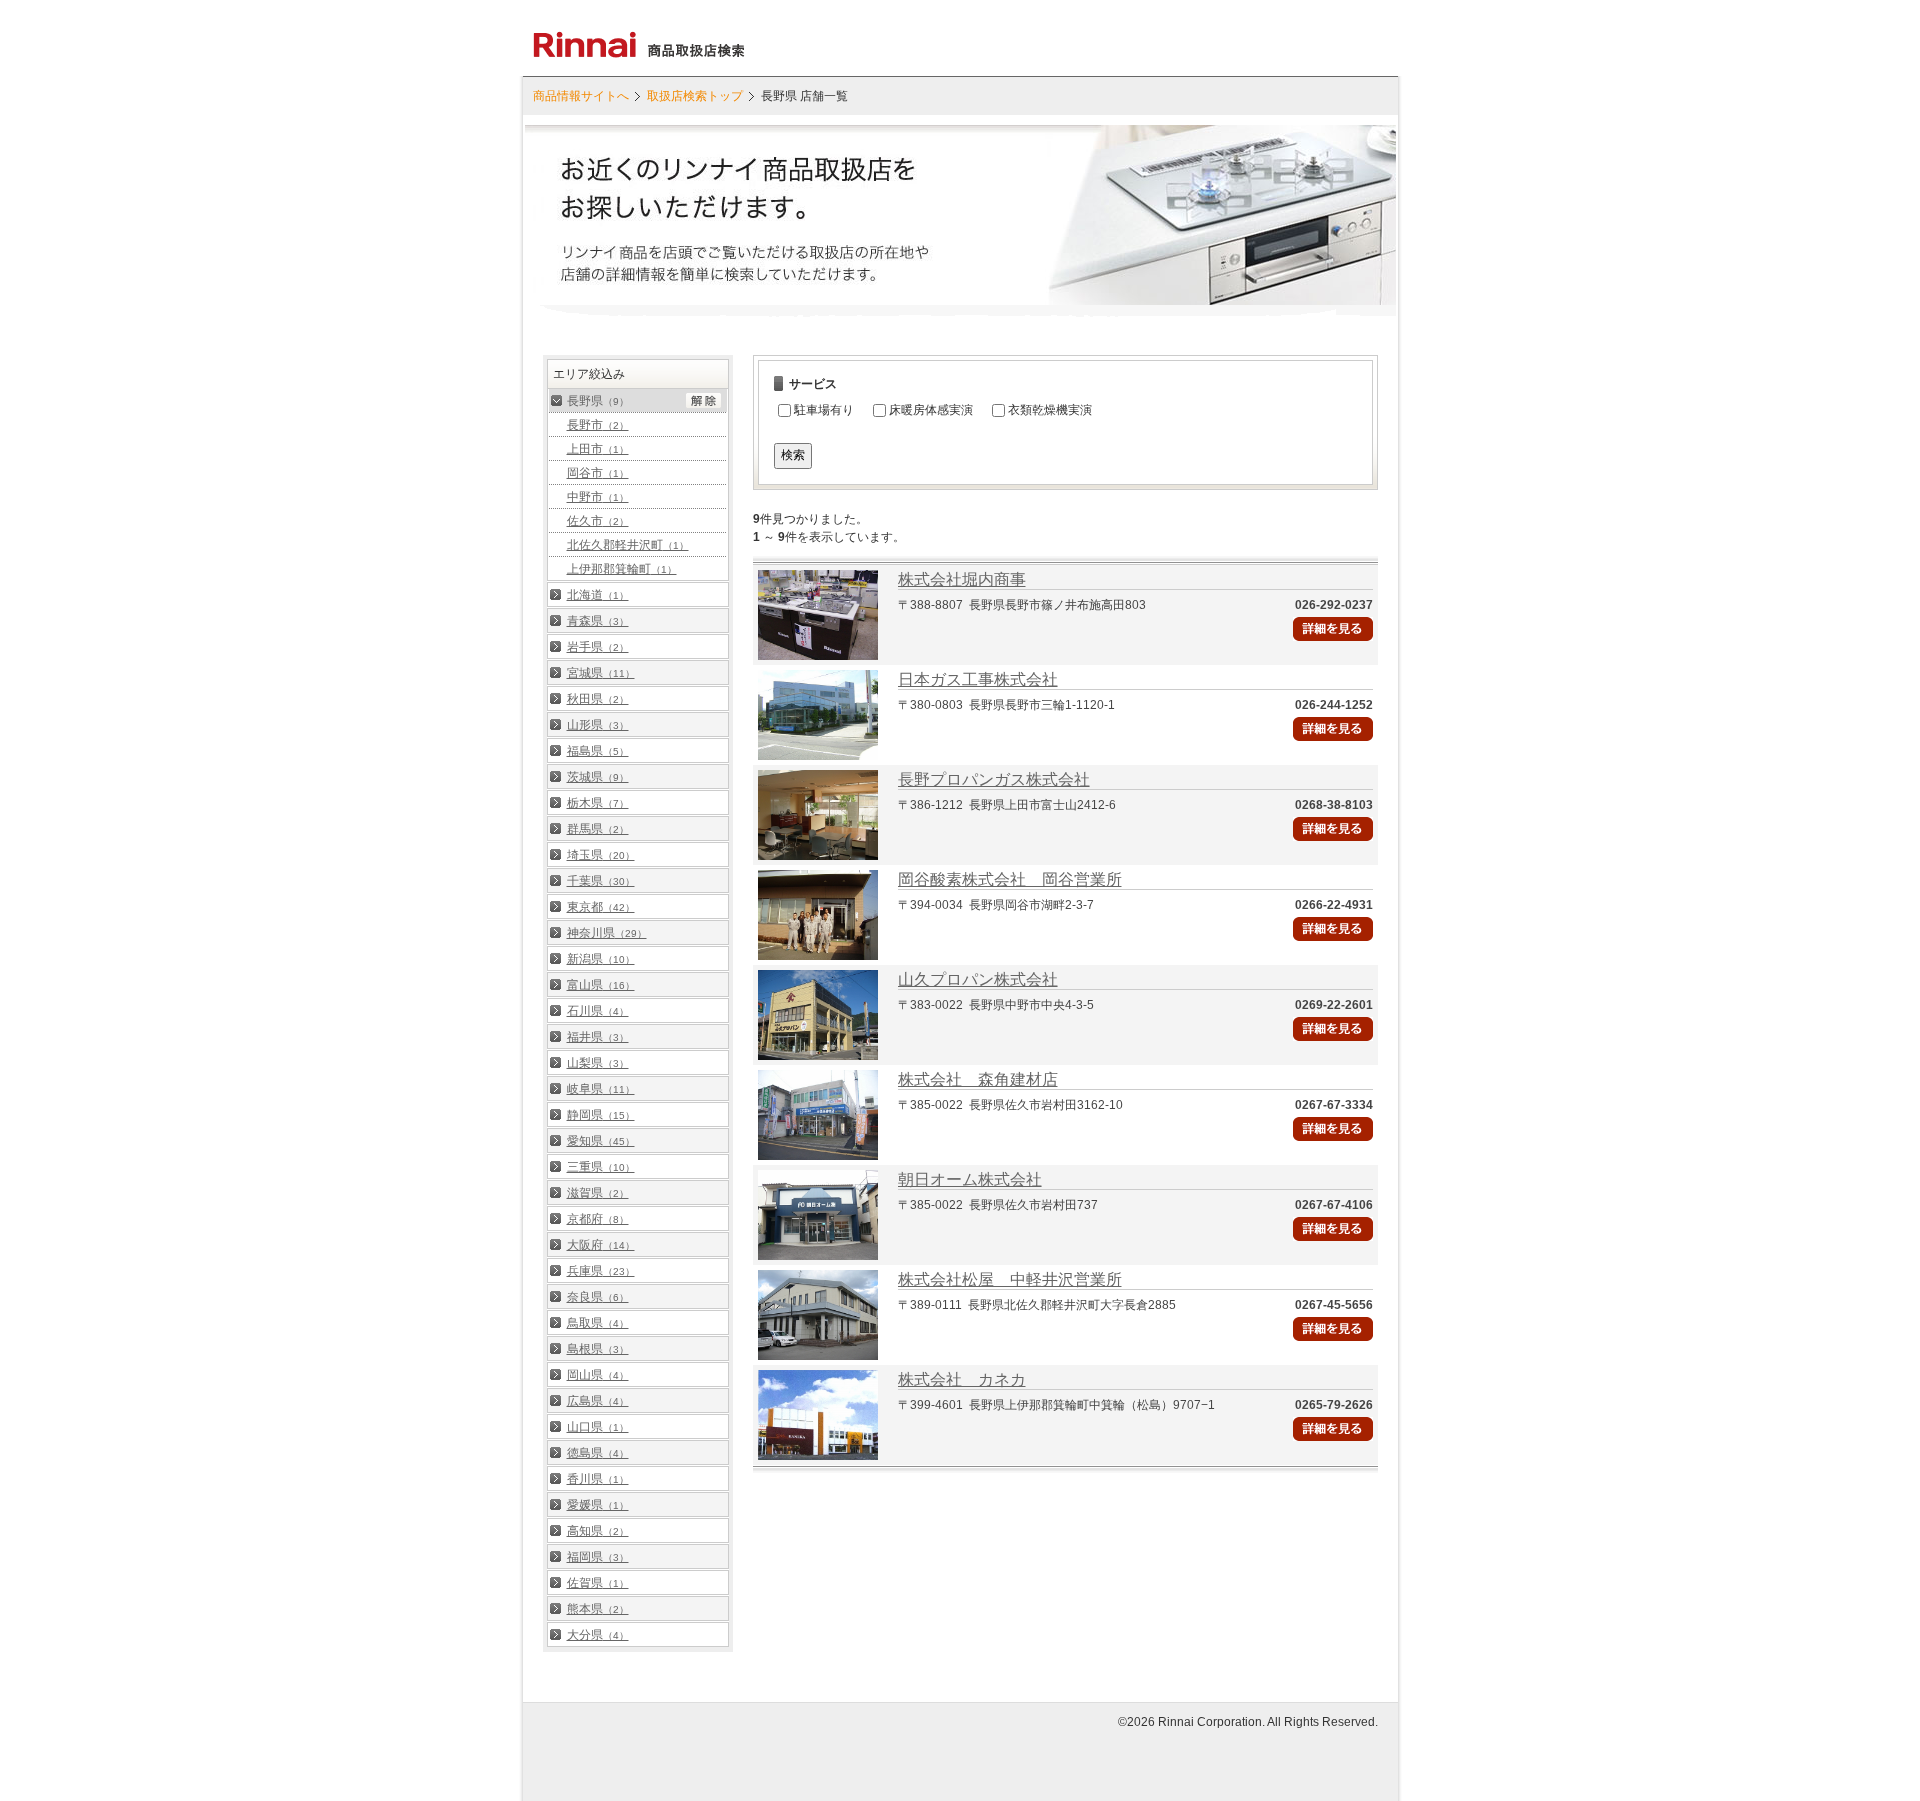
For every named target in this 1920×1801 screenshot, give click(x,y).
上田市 (598, 449)
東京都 (601, 907)
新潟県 (601, 959)
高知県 (598, 1531)
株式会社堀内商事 (962, 579)
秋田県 (598, 699)
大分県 (598, 1635)
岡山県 (598, 1375)
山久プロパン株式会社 (978, 979)
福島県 (598, 751)
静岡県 (601, 1115)
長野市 (598, 425)
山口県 (598, 1427)
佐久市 (598, 521)
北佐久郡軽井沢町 (628, 545)
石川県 (598, 1011)
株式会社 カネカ (962, 1379)
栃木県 (598, 803)
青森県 (598, 621)
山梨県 (598, 1063)
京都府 (598, 1219)
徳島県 (598, 1453)
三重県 (601, 1167)
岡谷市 (598, 473)
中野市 (598, 497)
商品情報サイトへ (581, 96)
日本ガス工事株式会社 (978, 679)
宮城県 (601, 673)
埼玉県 (601, 855)
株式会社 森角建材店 (978, 1079)
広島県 (598, 1401)
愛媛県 (598, 1505)
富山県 (601, 985)
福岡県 (598, 1557)
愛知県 (601, 1141)
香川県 (598, 1479)
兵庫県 (601, 1271)
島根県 (598, 1349)
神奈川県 (607, 933)
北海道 (598, 595)
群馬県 (598, 829)
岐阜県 (601, 1089)
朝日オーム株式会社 (970, 1179)
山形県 (598, 725)
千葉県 (601, 881)
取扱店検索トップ (695, 96)
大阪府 (601, 1245)
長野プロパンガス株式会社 (994, 779)
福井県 (598, 1037)
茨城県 (598, 777)
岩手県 (598, 647)
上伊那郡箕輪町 (622, 569)
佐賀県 (598, 1583)
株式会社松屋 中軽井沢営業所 (1010, 1279)
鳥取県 (598, 1323)
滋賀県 (598, 1193)
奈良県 (598, 1297)
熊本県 (598, 1609)
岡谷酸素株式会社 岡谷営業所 (1010, 879)
